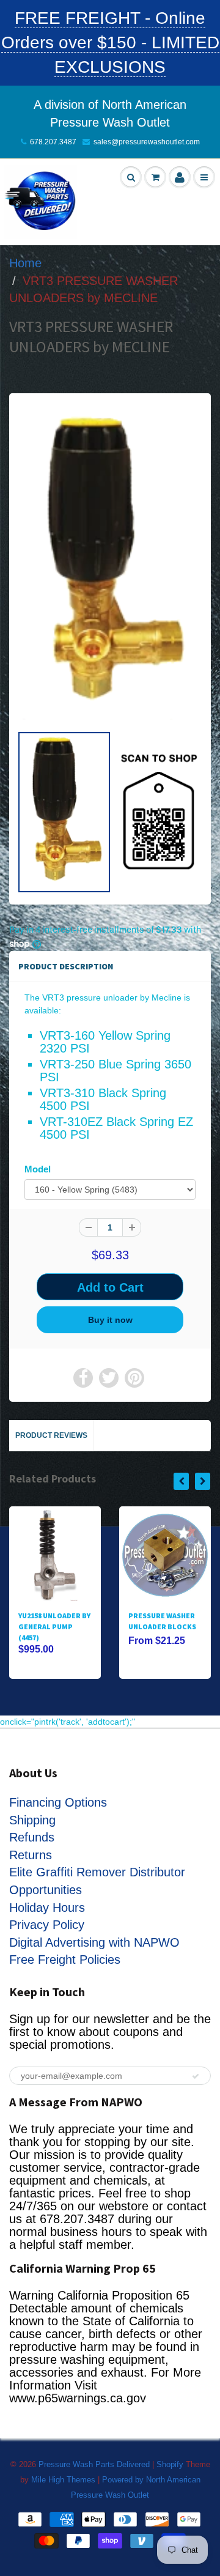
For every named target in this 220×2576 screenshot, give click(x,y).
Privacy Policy (47, 1925)
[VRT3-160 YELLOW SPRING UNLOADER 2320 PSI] (110, 565)
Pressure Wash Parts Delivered (94, 2464)
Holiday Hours (47, 1908)
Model (38, 1169)
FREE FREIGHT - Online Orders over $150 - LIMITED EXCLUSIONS (110, 43)
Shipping (32, 1820)
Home (25, 263)
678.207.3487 (53, 142)
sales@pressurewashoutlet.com (147, 142)
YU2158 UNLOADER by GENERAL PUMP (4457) (54, 1627)
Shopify (170, 2464)
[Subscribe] (196, 2076)
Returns (31, 1855)
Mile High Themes (63, 2480)
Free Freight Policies (65, 1960)
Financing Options (58, 1802)
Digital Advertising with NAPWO (94, 1942)
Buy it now (110, 1320)
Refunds (32, 1837)
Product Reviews (51, 1435)
